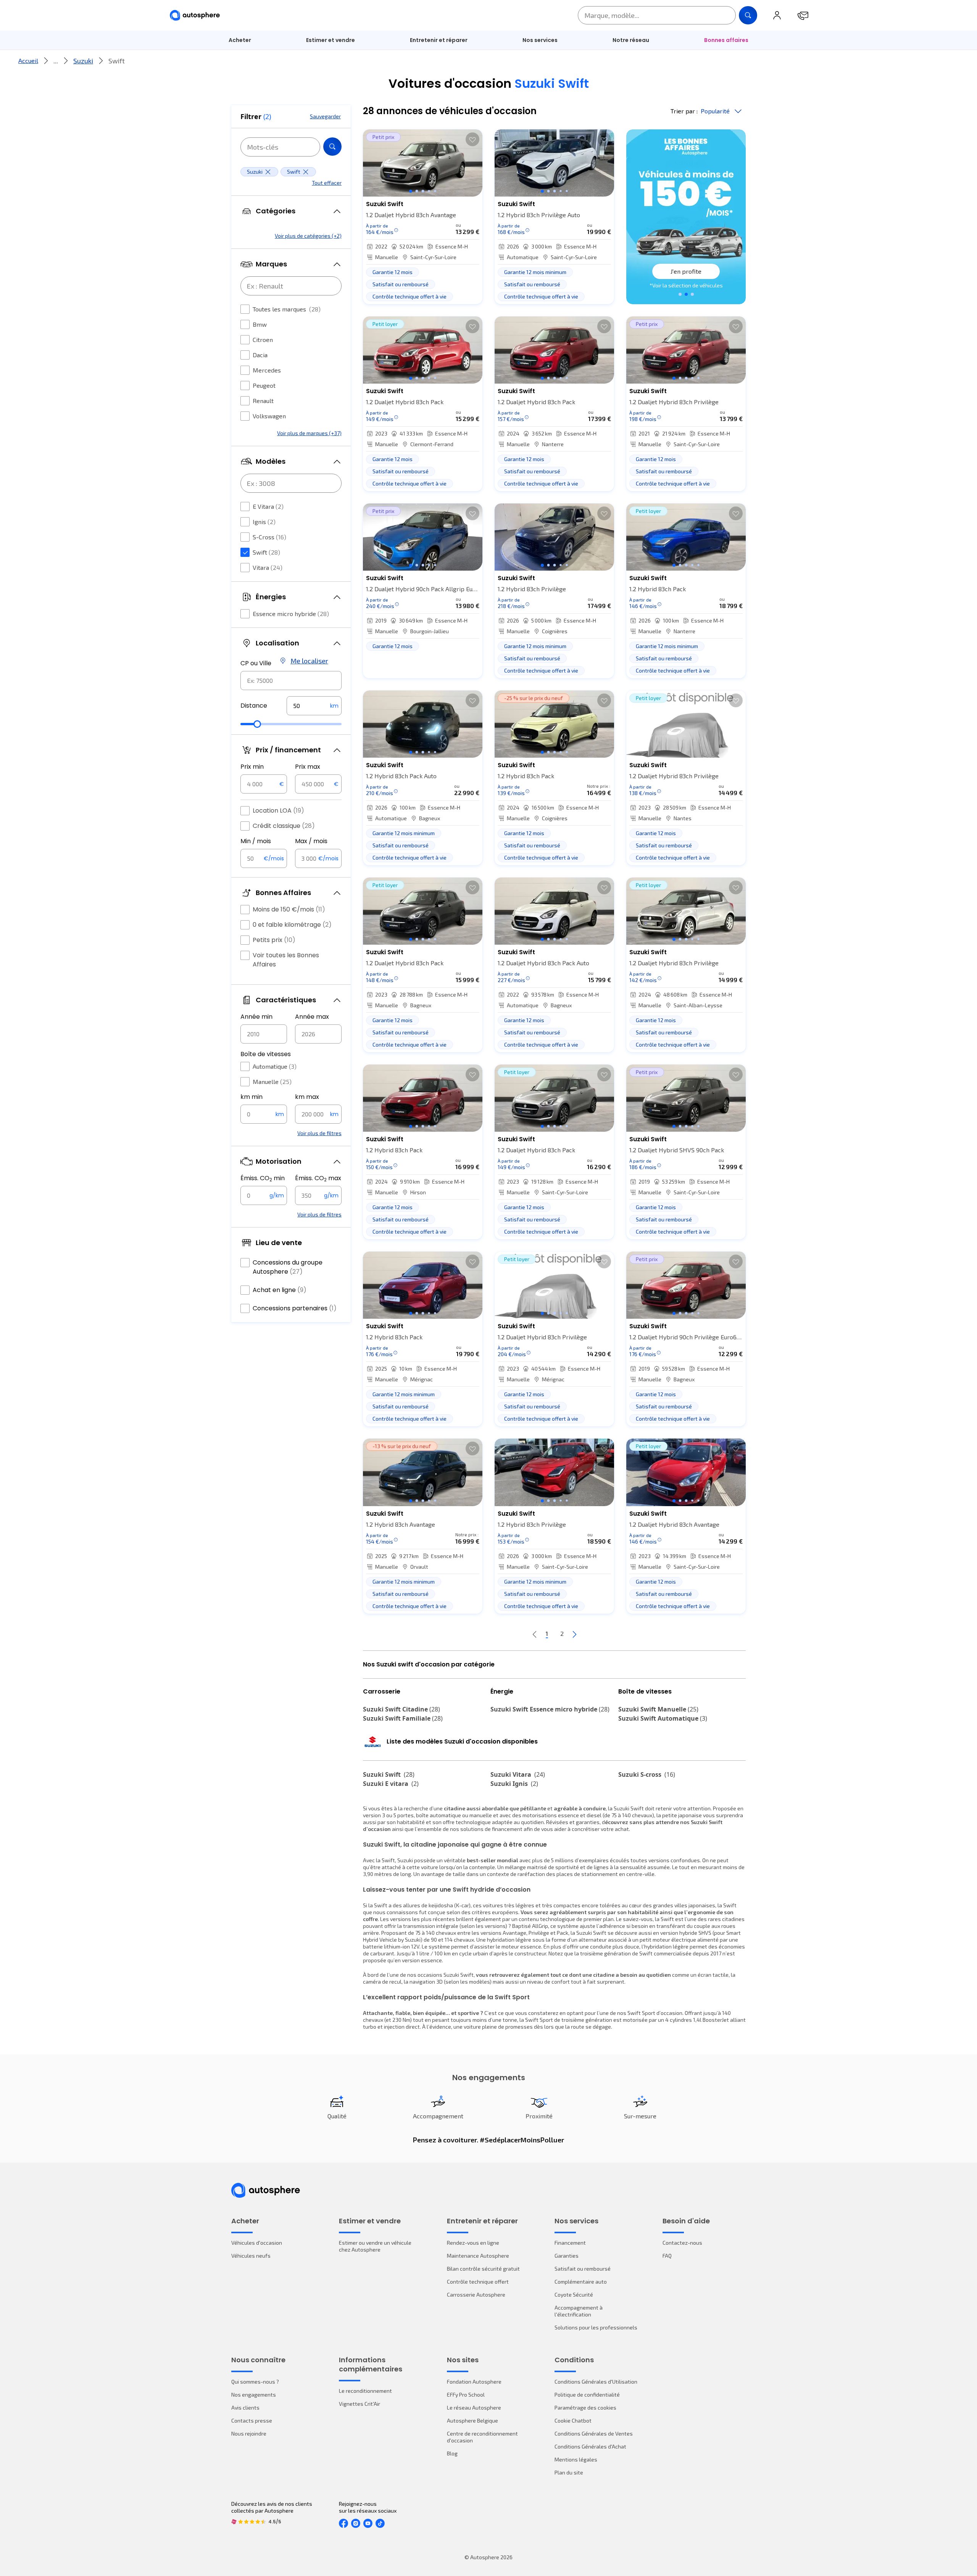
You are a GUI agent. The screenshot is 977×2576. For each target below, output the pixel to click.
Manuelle (272, 1082)
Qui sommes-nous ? (255, 2382)
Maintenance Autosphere (478, 2256)
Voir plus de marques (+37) (309, 433)
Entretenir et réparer (439, 40)
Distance (254, 706)
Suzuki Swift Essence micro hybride (550, 1709)
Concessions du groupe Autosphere (288, 1267)
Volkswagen (269, 416)
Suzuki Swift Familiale (403, 1718)
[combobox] (291, 681)
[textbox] (314, 706)
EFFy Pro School (466, 2395)
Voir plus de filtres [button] (319, 1133)
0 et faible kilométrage (292, 925)
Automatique (275, 1066)
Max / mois (311, 841)
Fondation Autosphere (474, 2382)
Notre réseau (631, 40)
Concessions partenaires (295, 1308)
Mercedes (267, 370)
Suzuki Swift (389, 1774)
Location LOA (278, 811)
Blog (452, 2453)
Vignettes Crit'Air (360, 2404)
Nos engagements (254, 2395)
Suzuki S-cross (647, 1774)
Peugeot (264, 385)
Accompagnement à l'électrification (579, 2311)
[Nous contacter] (803, 15)
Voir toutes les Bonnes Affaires (286, 960)
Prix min (252, 767)
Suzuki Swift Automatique (663, 1718)
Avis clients (245, 2407)
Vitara (268, 567)
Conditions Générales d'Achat (590, 2446)
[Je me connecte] (777, 15)
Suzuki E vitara (391, 1784)
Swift (266, 552)
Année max (312, 1017)
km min (252, 1097)
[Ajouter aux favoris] (472, 139)
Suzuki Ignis (514, 1784)
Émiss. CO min (263, 1178)
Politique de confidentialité (587, 2395)
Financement (570, 2243)
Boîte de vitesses (266, 1054)
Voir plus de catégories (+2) (308, 236)
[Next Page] (574, 1634)
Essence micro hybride (291, 614)
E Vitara (268, 506)
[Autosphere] (195, 15)
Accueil (28, 60)
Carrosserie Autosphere (476, 2295)
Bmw (260, 324)
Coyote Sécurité (574, 2295)
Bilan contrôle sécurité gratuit (483, 2269)
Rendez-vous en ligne (473, 2243)
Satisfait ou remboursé (583, 2269)
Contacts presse (252, 2420)
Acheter (240, 40)
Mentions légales (576, 2459)
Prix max (308, 767)
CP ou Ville (256, 663)
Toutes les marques (287, 309)
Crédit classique (284, 826)
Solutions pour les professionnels (596, 2327)
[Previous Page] (535, 1634)
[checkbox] (245, 309)
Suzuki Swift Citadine (401, 1709)
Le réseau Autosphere (474, 2407)
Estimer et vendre (331, 40)
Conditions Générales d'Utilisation (596, 2382)
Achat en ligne (280, 1290)
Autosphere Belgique (472, 2420)
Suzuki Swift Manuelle (658, 1709)
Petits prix (274, 940)
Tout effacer (327, 183)
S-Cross (269, 537)
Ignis (264, 522)
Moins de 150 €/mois (289, 909)
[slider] (257, 724)
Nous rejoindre (249, 2433)
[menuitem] (240, 40)
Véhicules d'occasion (257, 2243)
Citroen (263, 340)
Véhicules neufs (251, 2256)
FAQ (667, 2256)
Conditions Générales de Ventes (594, 2433)
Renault (263, 401)
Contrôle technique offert (478, 2282)
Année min (256, 1017)
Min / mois (256, 841)
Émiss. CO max (318, 1178)
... (56, 61)
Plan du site (569, 2472)
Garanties (567, 2256)
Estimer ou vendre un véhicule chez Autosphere (375, 2246)
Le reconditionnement (365, 2391)
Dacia (260, 355)
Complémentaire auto (581, 2282)
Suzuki (83, 61)
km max (307, 1097)
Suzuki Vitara (518, 1774)
